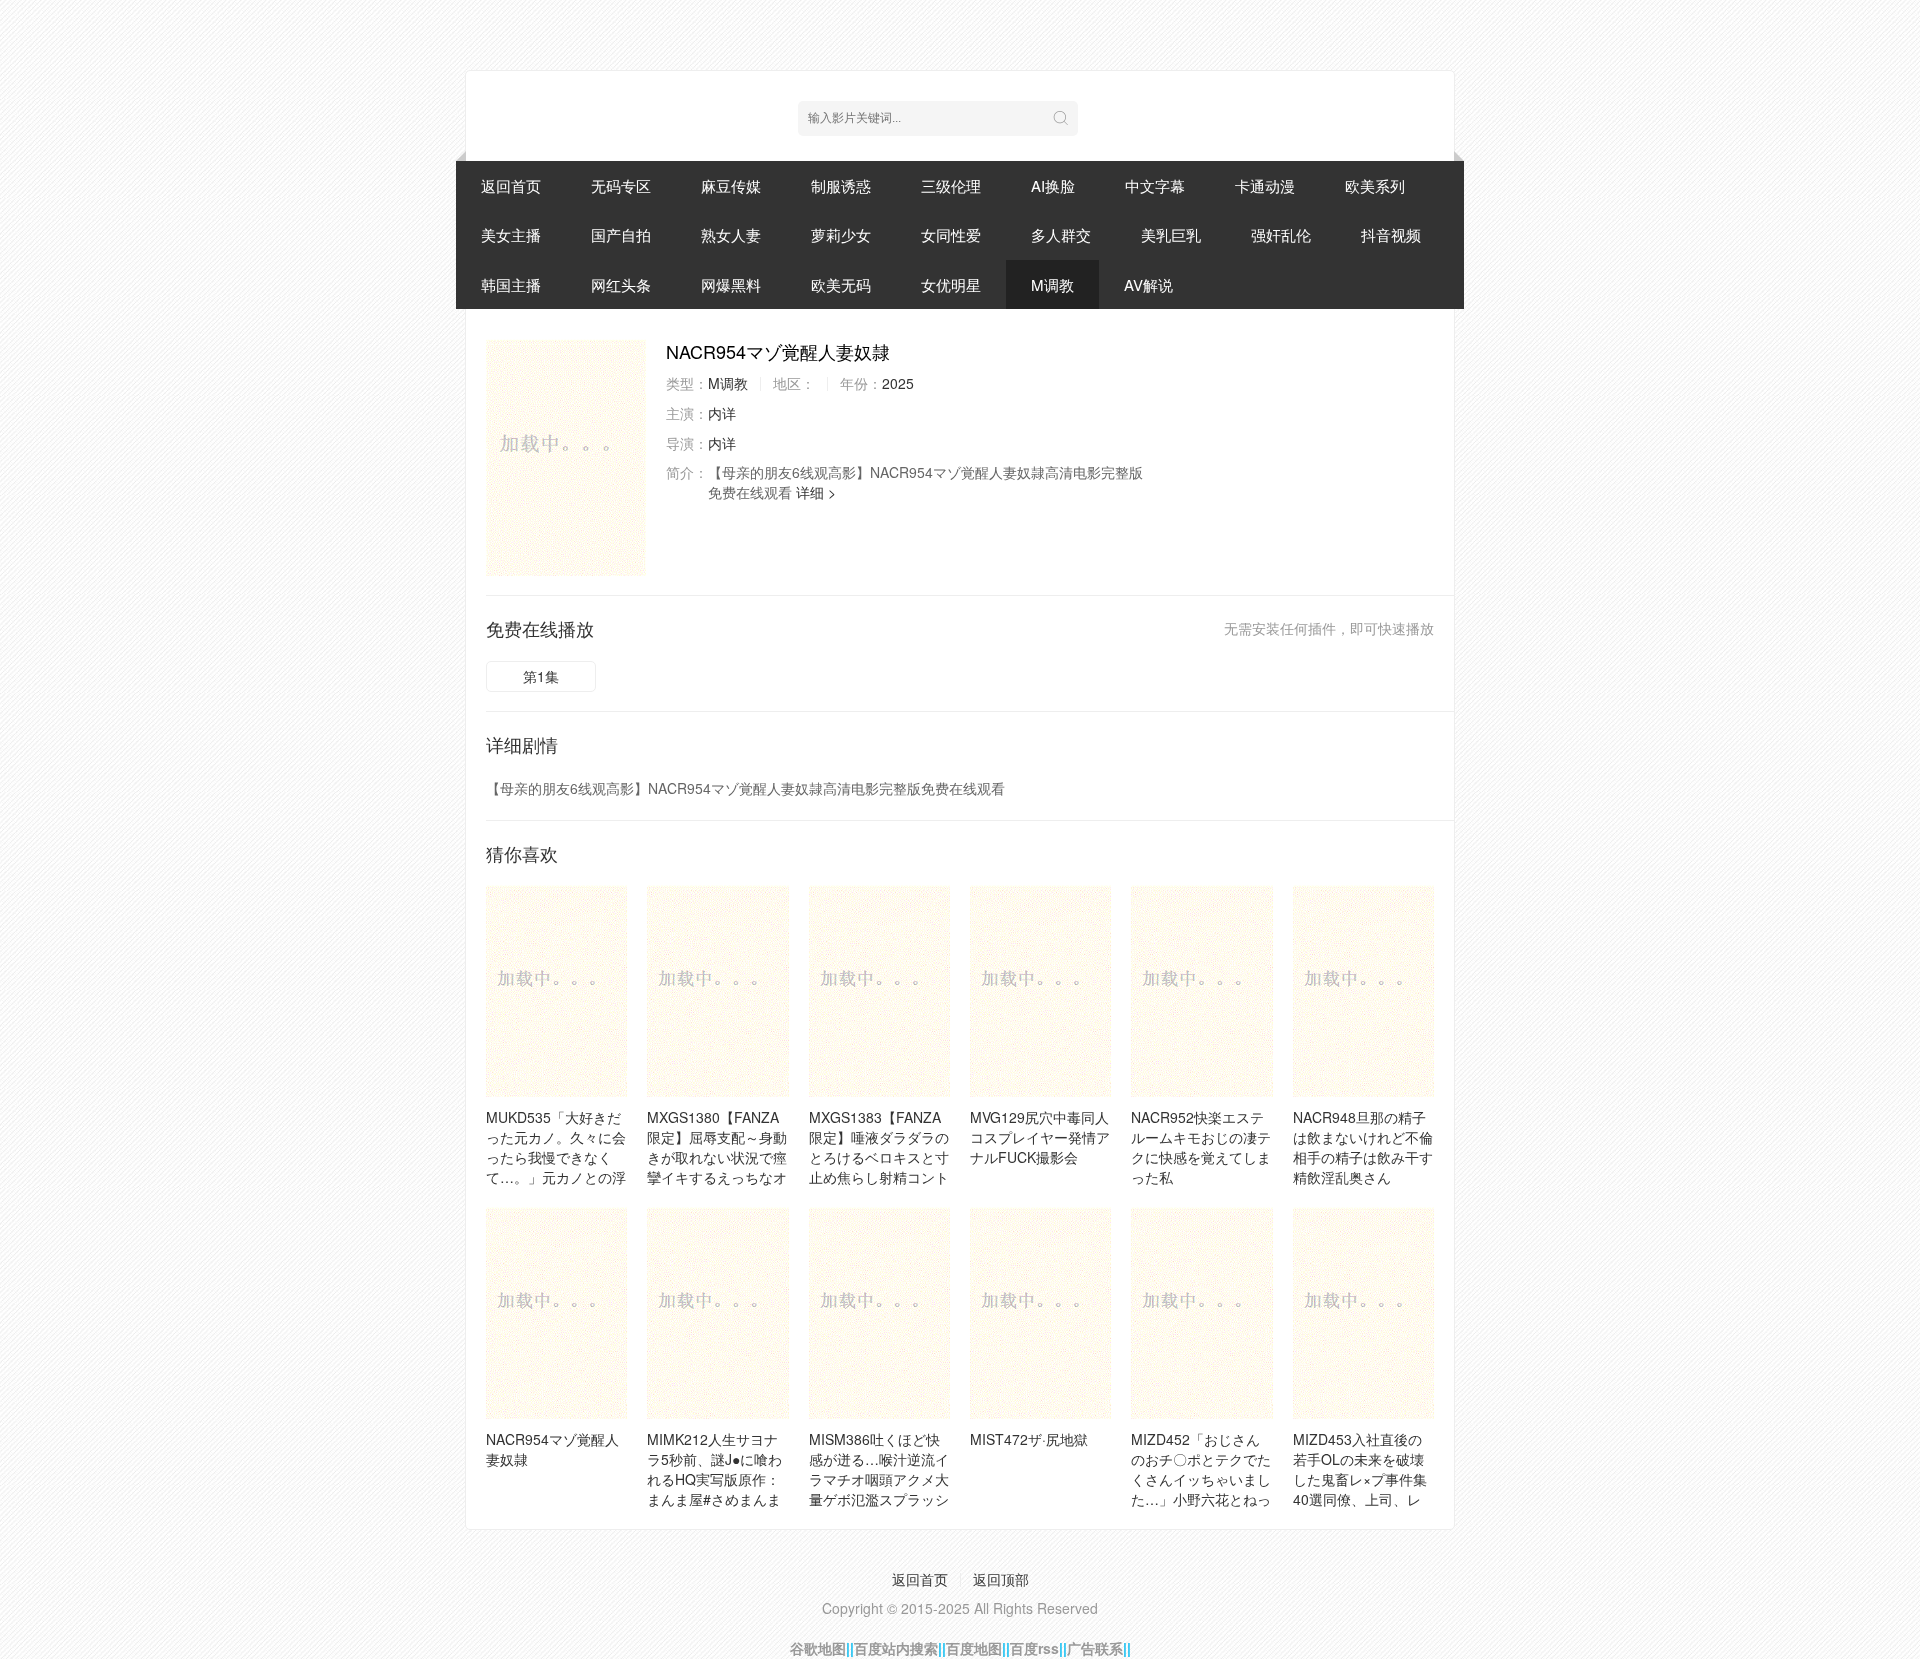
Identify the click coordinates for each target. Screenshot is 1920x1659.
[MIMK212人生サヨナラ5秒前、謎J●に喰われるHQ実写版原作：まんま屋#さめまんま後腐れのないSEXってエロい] (717, 1313)
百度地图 (974, 1648)
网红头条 (621, 284)
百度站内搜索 (896, 1648)
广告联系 (1095, 1648)
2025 (898, 383)
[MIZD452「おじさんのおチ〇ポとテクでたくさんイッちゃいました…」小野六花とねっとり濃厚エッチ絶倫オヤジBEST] (1201, 1313)
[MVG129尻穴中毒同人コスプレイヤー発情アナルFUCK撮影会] (1040, 991)
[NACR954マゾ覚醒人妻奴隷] (566, 457)
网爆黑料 (731, 284)
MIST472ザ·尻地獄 (1029, 1439)
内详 (722, 413)
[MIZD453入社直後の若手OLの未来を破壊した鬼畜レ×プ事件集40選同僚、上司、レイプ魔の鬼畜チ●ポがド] (1363, 1313)
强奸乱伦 (1281, 234)
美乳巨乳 (1171, 234)
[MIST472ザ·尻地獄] (1040, 1313)
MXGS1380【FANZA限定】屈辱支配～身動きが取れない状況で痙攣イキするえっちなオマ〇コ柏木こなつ (717, 1157)
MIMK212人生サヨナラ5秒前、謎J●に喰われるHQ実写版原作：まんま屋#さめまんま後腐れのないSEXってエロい (716, 1489)
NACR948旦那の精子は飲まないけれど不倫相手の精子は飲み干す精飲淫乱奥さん (1363, 1147)
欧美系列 (1375, 185)
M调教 (1052, 284)
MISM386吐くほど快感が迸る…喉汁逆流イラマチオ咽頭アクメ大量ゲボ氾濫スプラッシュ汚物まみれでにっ (879, 1479)
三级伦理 (951, 185)
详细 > (816, 492)
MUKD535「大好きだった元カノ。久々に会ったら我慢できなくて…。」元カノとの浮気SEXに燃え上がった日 (556, 1167)
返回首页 (511, 185)
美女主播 (511, 234)
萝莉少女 (841, 234)
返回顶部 (1001, 1579)
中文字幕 (1155, 185)
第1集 (541, 676)
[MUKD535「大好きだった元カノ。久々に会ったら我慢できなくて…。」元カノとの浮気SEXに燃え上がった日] (556, 991)
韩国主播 (511, 284)
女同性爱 (951, 234)
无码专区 (621, 185)
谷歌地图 (818, 1648)
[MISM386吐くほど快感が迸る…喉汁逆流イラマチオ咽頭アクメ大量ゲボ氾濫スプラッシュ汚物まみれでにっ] (879, 1313)
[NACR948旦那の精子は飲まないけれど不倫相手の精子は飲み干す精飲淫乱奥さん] (1363, 991)
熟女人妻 (731, 234)
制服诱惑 (841, 185)
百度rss (1034, 1648)
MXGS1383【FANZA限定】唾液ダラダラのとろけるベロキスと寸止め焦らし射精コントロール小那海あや (879, 1157)
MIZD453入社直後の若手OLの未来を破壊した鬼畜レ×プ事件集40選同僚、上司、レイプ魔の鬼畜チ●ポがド (1360, 1489)
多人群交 (1061, 234)
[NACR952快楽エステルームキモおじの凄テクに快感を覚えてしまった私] (1201, 991)
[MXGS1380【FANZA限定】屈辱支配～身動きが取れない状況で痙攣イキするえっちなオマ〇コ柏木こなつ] (717, 991)
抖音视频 (1391, 234)
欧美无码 (841, 284)
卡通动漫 (1265, 185)
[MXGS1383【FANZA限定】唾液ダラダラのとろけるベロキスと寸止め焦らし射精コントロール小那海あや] (879, 991)
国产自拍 (621, 234)
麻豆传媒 (731, 185)
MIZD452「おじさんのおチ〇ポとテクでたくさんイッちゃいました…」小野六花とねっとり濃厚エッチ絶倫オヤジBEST (1201, 1489)
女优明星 (951, 284)
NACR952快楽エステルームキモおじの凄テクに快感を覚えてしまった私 (1201, 1147)
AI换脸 (1053, 185)
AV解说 (1148, 284)
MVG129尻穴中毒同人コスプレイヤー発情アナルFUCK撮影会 (1040, 1137)
